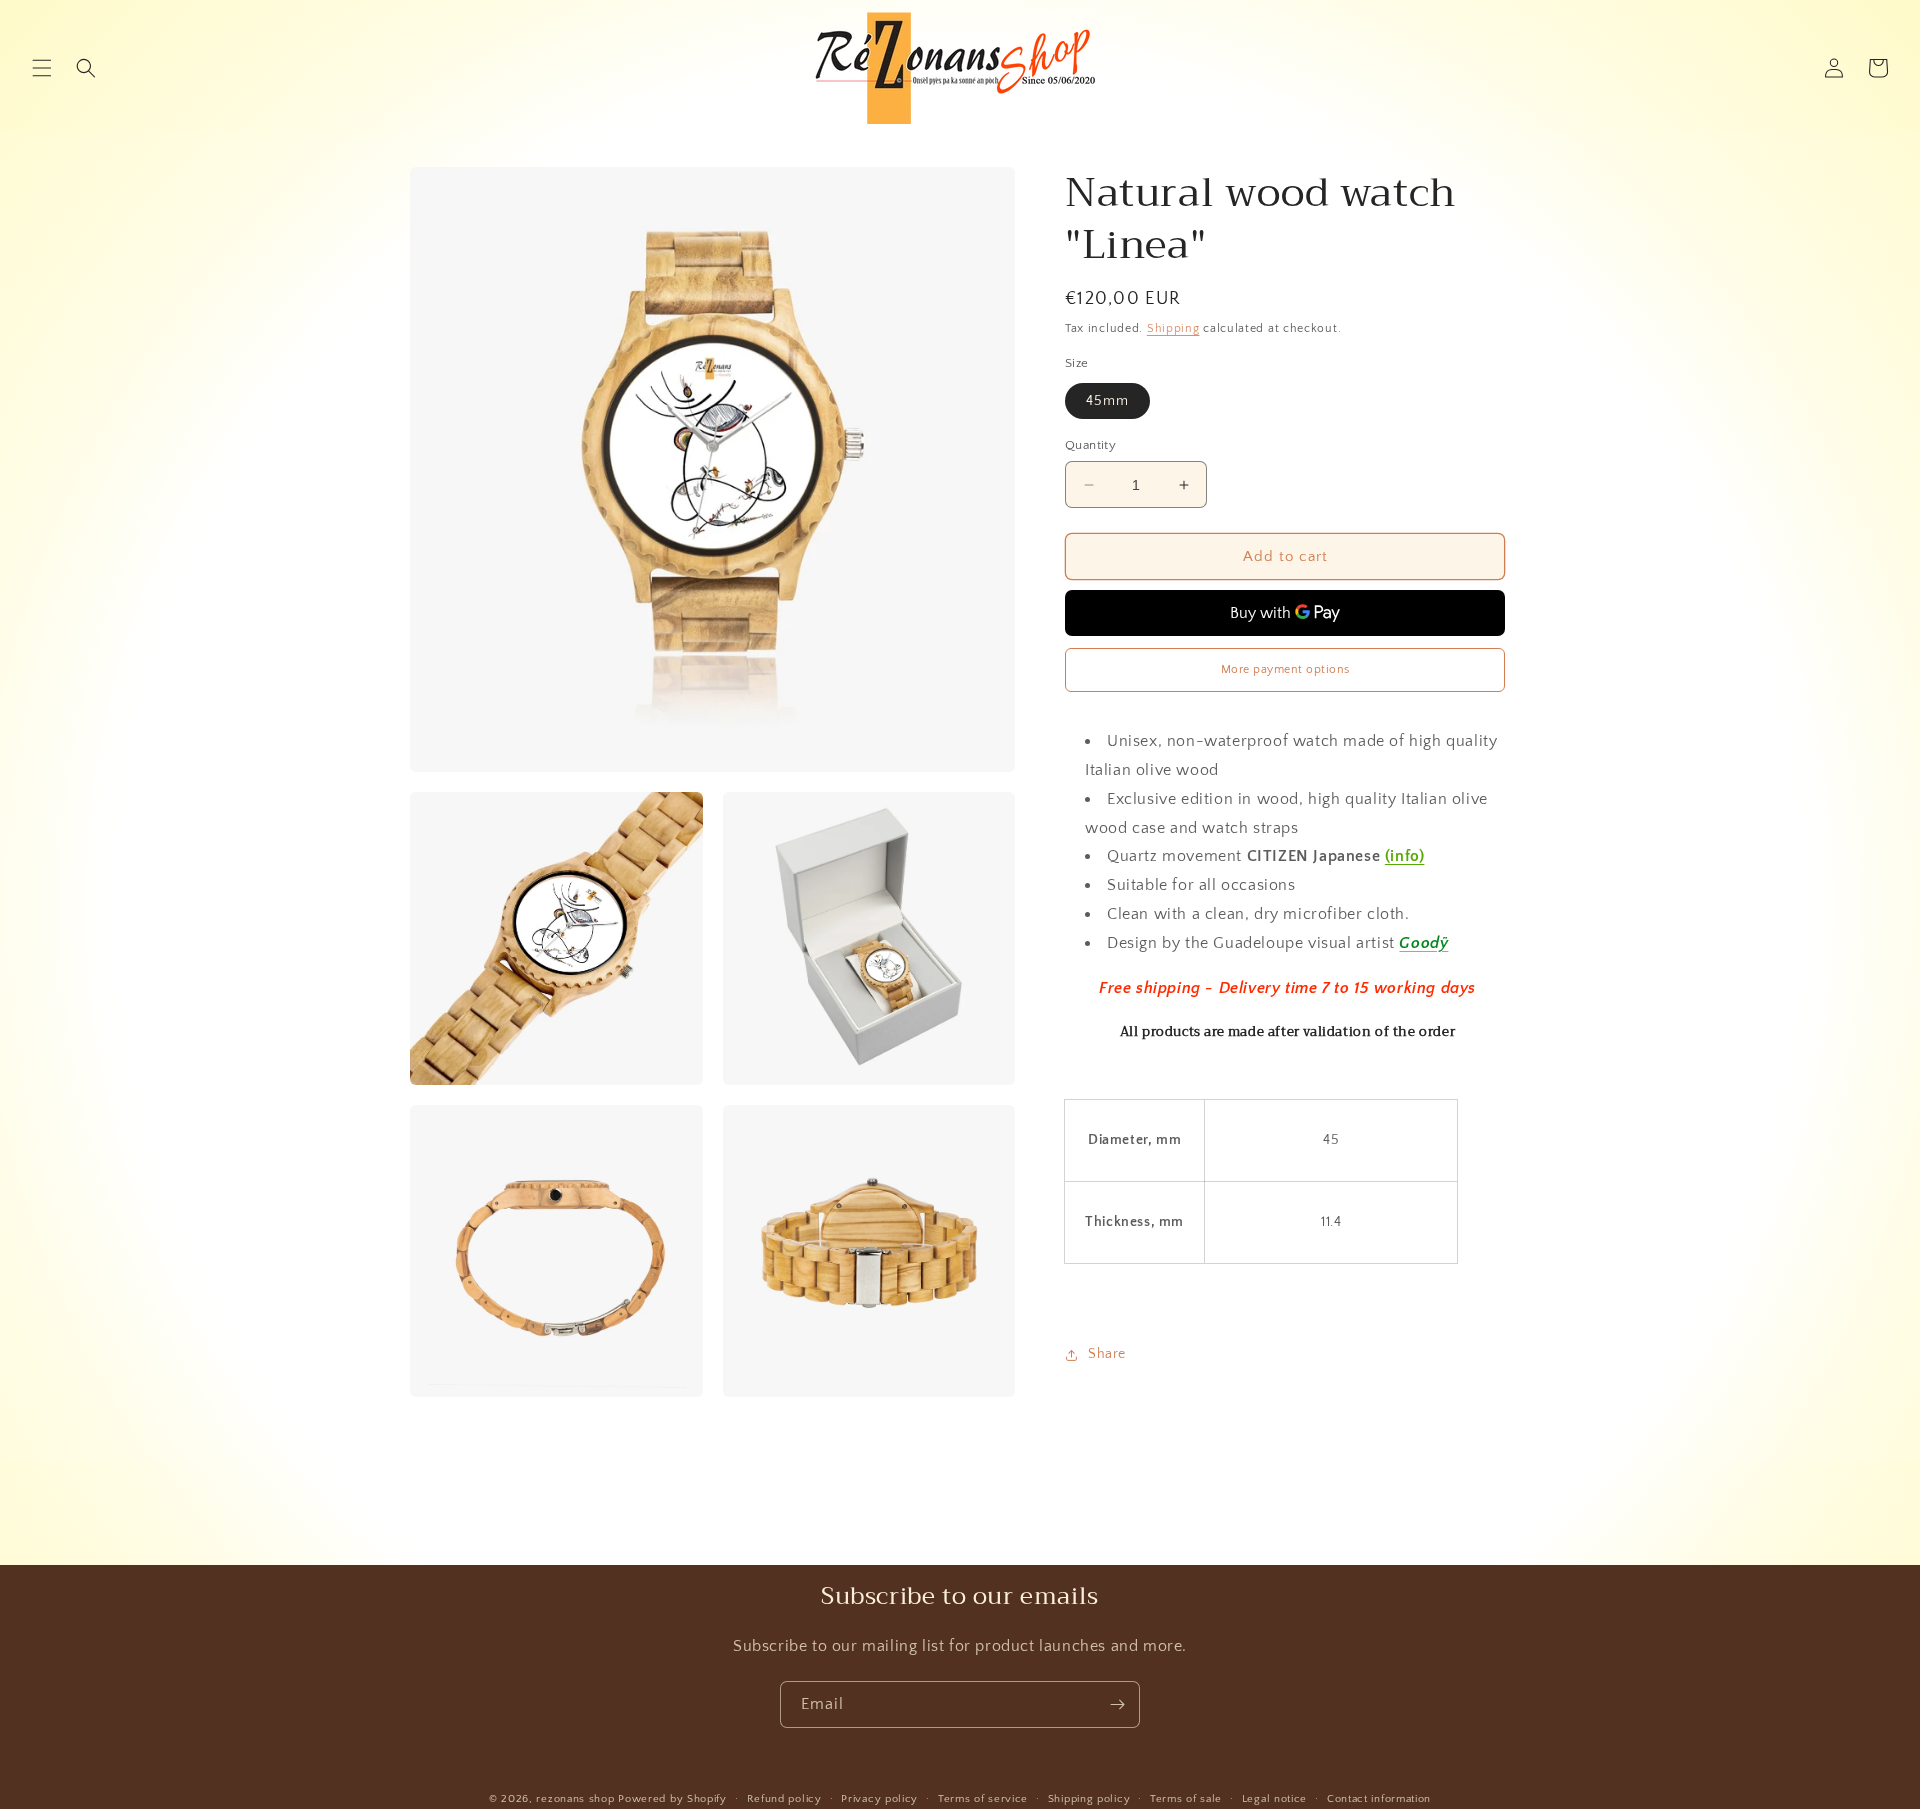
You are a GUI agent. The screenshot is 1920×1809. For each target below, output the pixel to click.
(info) (1405, 857)
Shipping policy (1089, 1799)
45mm (1107, 401)
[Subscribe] (1117, 1704)
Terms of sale (1186, 1799)
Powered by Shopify (672, 1799)
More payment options (1285, 669)
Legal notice (1274, 1799)
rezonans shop (575, 1799)
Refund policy (784, 1799)
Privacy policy (879, 1799)
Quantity (1090, 445)
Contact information (1379, 1799)
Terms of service (983, 1799)
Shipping (1173, 328)
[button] (42, 68)
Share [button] (1107, 1355)
